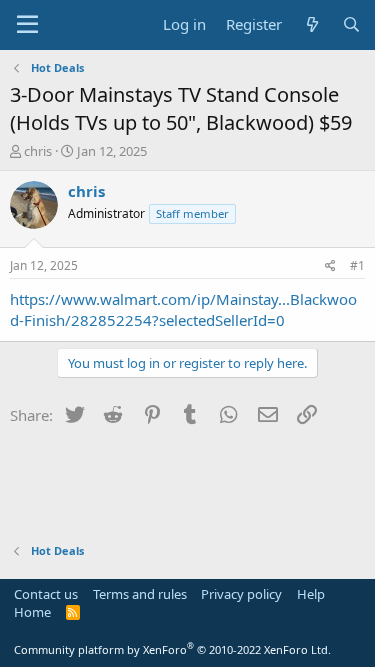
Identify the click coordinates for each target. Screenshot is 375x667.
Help (311, 594)
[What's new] (311, 24)
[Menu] (27, 25)
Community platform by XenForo (172, 649)
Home (32, 612)
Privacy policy (241, 594)
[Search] (351, 24)
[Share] (330, 266)
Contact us (46, 594)
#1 (357, 265)
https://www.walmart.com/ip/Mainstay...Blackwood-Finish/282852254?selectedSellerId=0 (183, 309)
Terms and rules (140, 594)
